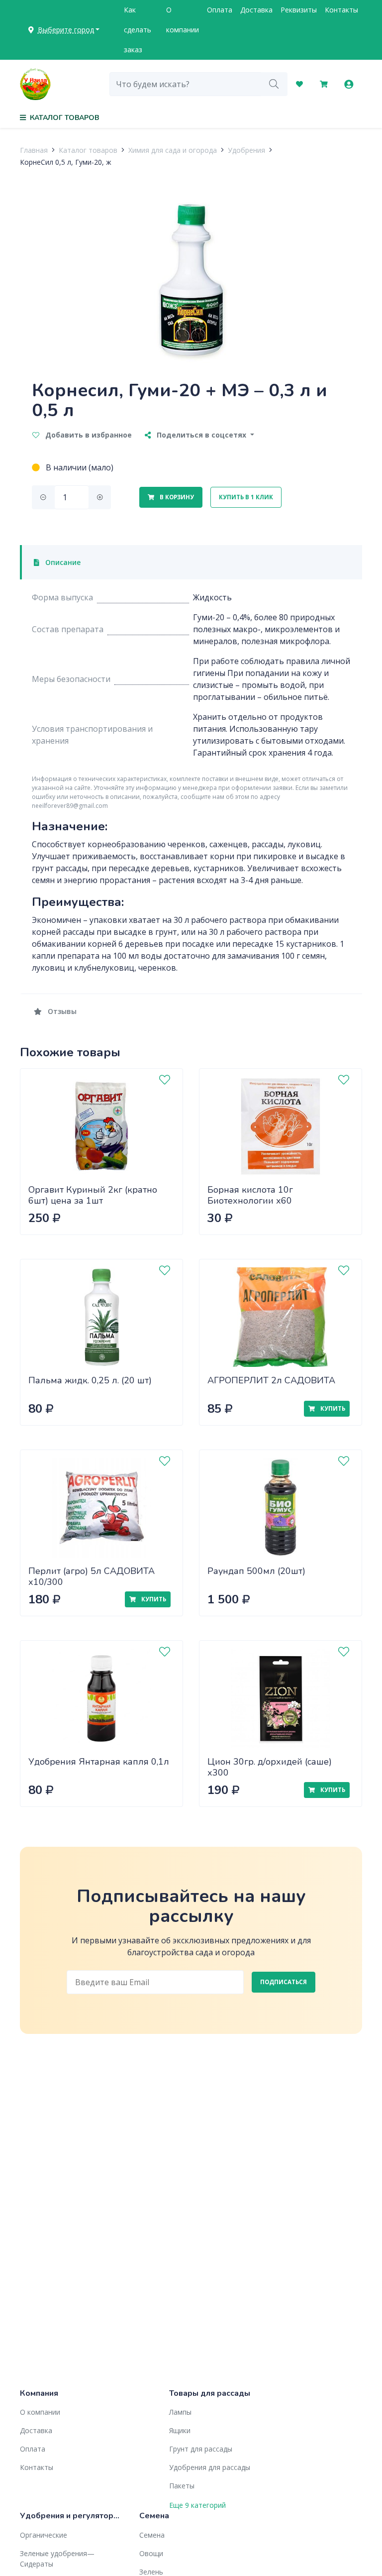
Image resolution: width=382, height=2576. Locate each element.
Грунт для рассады (201, 2449)
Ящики (180, 2430)
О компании (183, 20)
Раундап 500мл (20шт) (256, 1571)
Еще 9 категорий (197, 2505)
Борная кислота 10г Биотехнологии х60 (250, 1195)
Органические (44, 2535)
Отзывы (61, 1011)
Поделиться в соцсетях (201, 435)
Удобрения (246, 150)
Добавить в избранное (88, 435)
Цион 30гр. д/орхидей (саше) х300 (270, 1767)
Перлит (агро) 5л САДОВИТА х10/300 (92, 1577)
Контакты (341, 10)
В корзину (176, 497)
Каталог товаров (88, 150)
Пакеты (182, 2486)
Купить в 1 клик (246, 497)
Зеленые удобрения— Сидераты (57, 2559)
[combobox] (185, 84)
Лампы (180, 2412)
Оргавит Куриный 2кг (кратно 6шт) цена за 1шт (93, 1195)
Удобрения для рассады (210, 2467)
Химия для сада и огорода (173, 150)
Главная (34, 150)
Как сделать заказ (138, 30)
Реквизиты (299, 10)
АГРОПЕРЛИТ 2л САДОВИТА (271, 1380)
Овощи (151, 2553)
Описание (62, 562)
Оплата (220, 10)
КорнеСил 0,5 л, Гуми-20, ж (66, 162)
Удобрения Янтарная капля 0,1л (99, 1762)
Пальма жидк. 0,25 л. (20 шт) (90, 1380)
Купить (332, 1408)
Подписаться (284, 1982)
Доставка (256, 10)
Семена (152, 2535)
